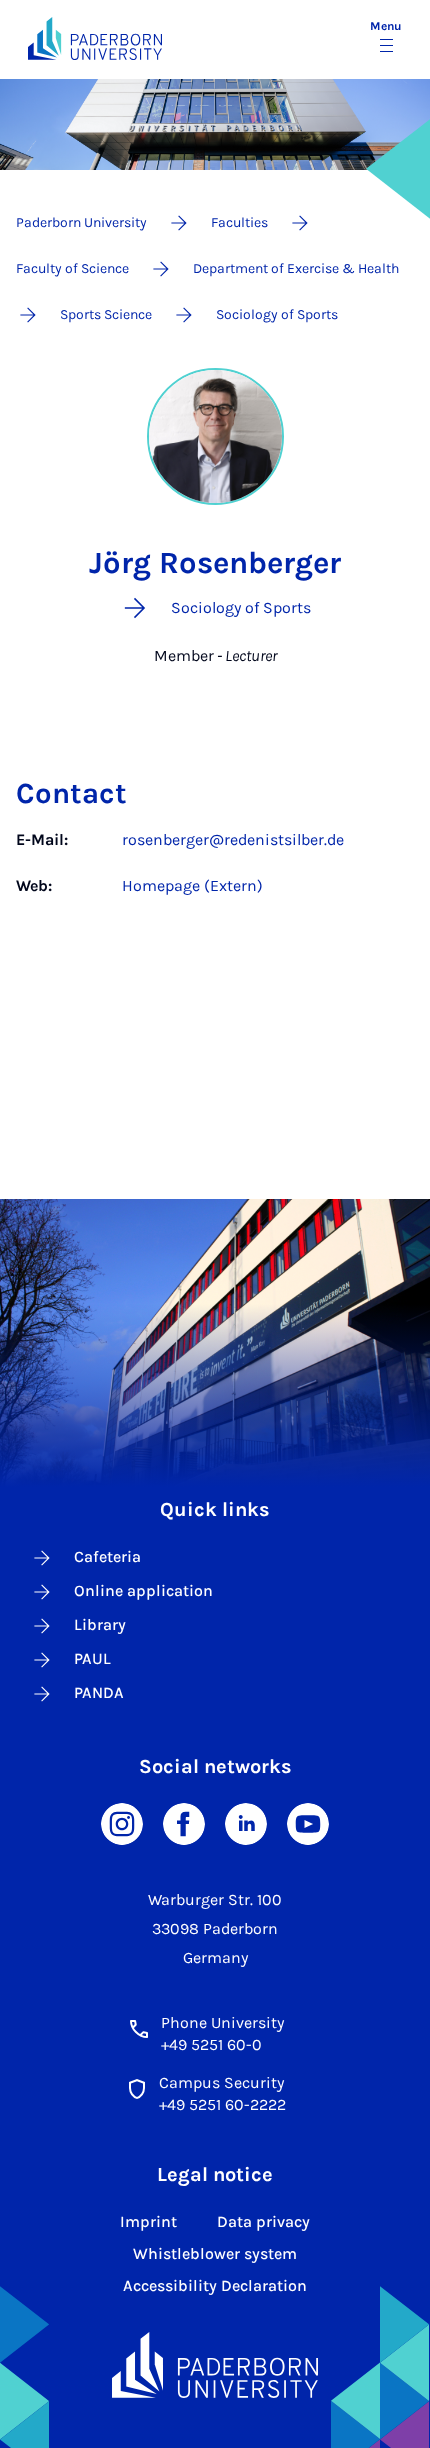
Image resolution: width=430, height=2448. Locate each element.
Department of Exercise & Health (296, 268)
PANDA (99, 1692)
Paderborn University (81, 222)
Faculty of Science (72, 268)
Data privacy (263, 2221)
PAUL (92, 1658)
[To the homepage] (95, 38)
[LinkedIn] (246, 1822)
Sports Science (106, 314)
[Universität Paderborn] (215, 2365)
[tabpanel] (215, 883)
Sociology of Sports (277, 314)
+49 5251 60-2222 (222, 2104)
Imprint (148, 2221)
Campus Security (221, 2082)
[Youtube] (308, 1822)
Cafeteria (107, 1556)
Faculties (239, 222)
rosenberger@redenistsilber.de (233, 839)
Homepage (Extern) (192, 885)
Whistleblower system (215, 2253)
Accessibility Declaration (215, 2285)
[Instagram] (122, 1822)
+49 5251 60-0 (211, 2044)
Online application (143, 1590)
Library (100, 1624)
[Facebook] (184, 1822)
